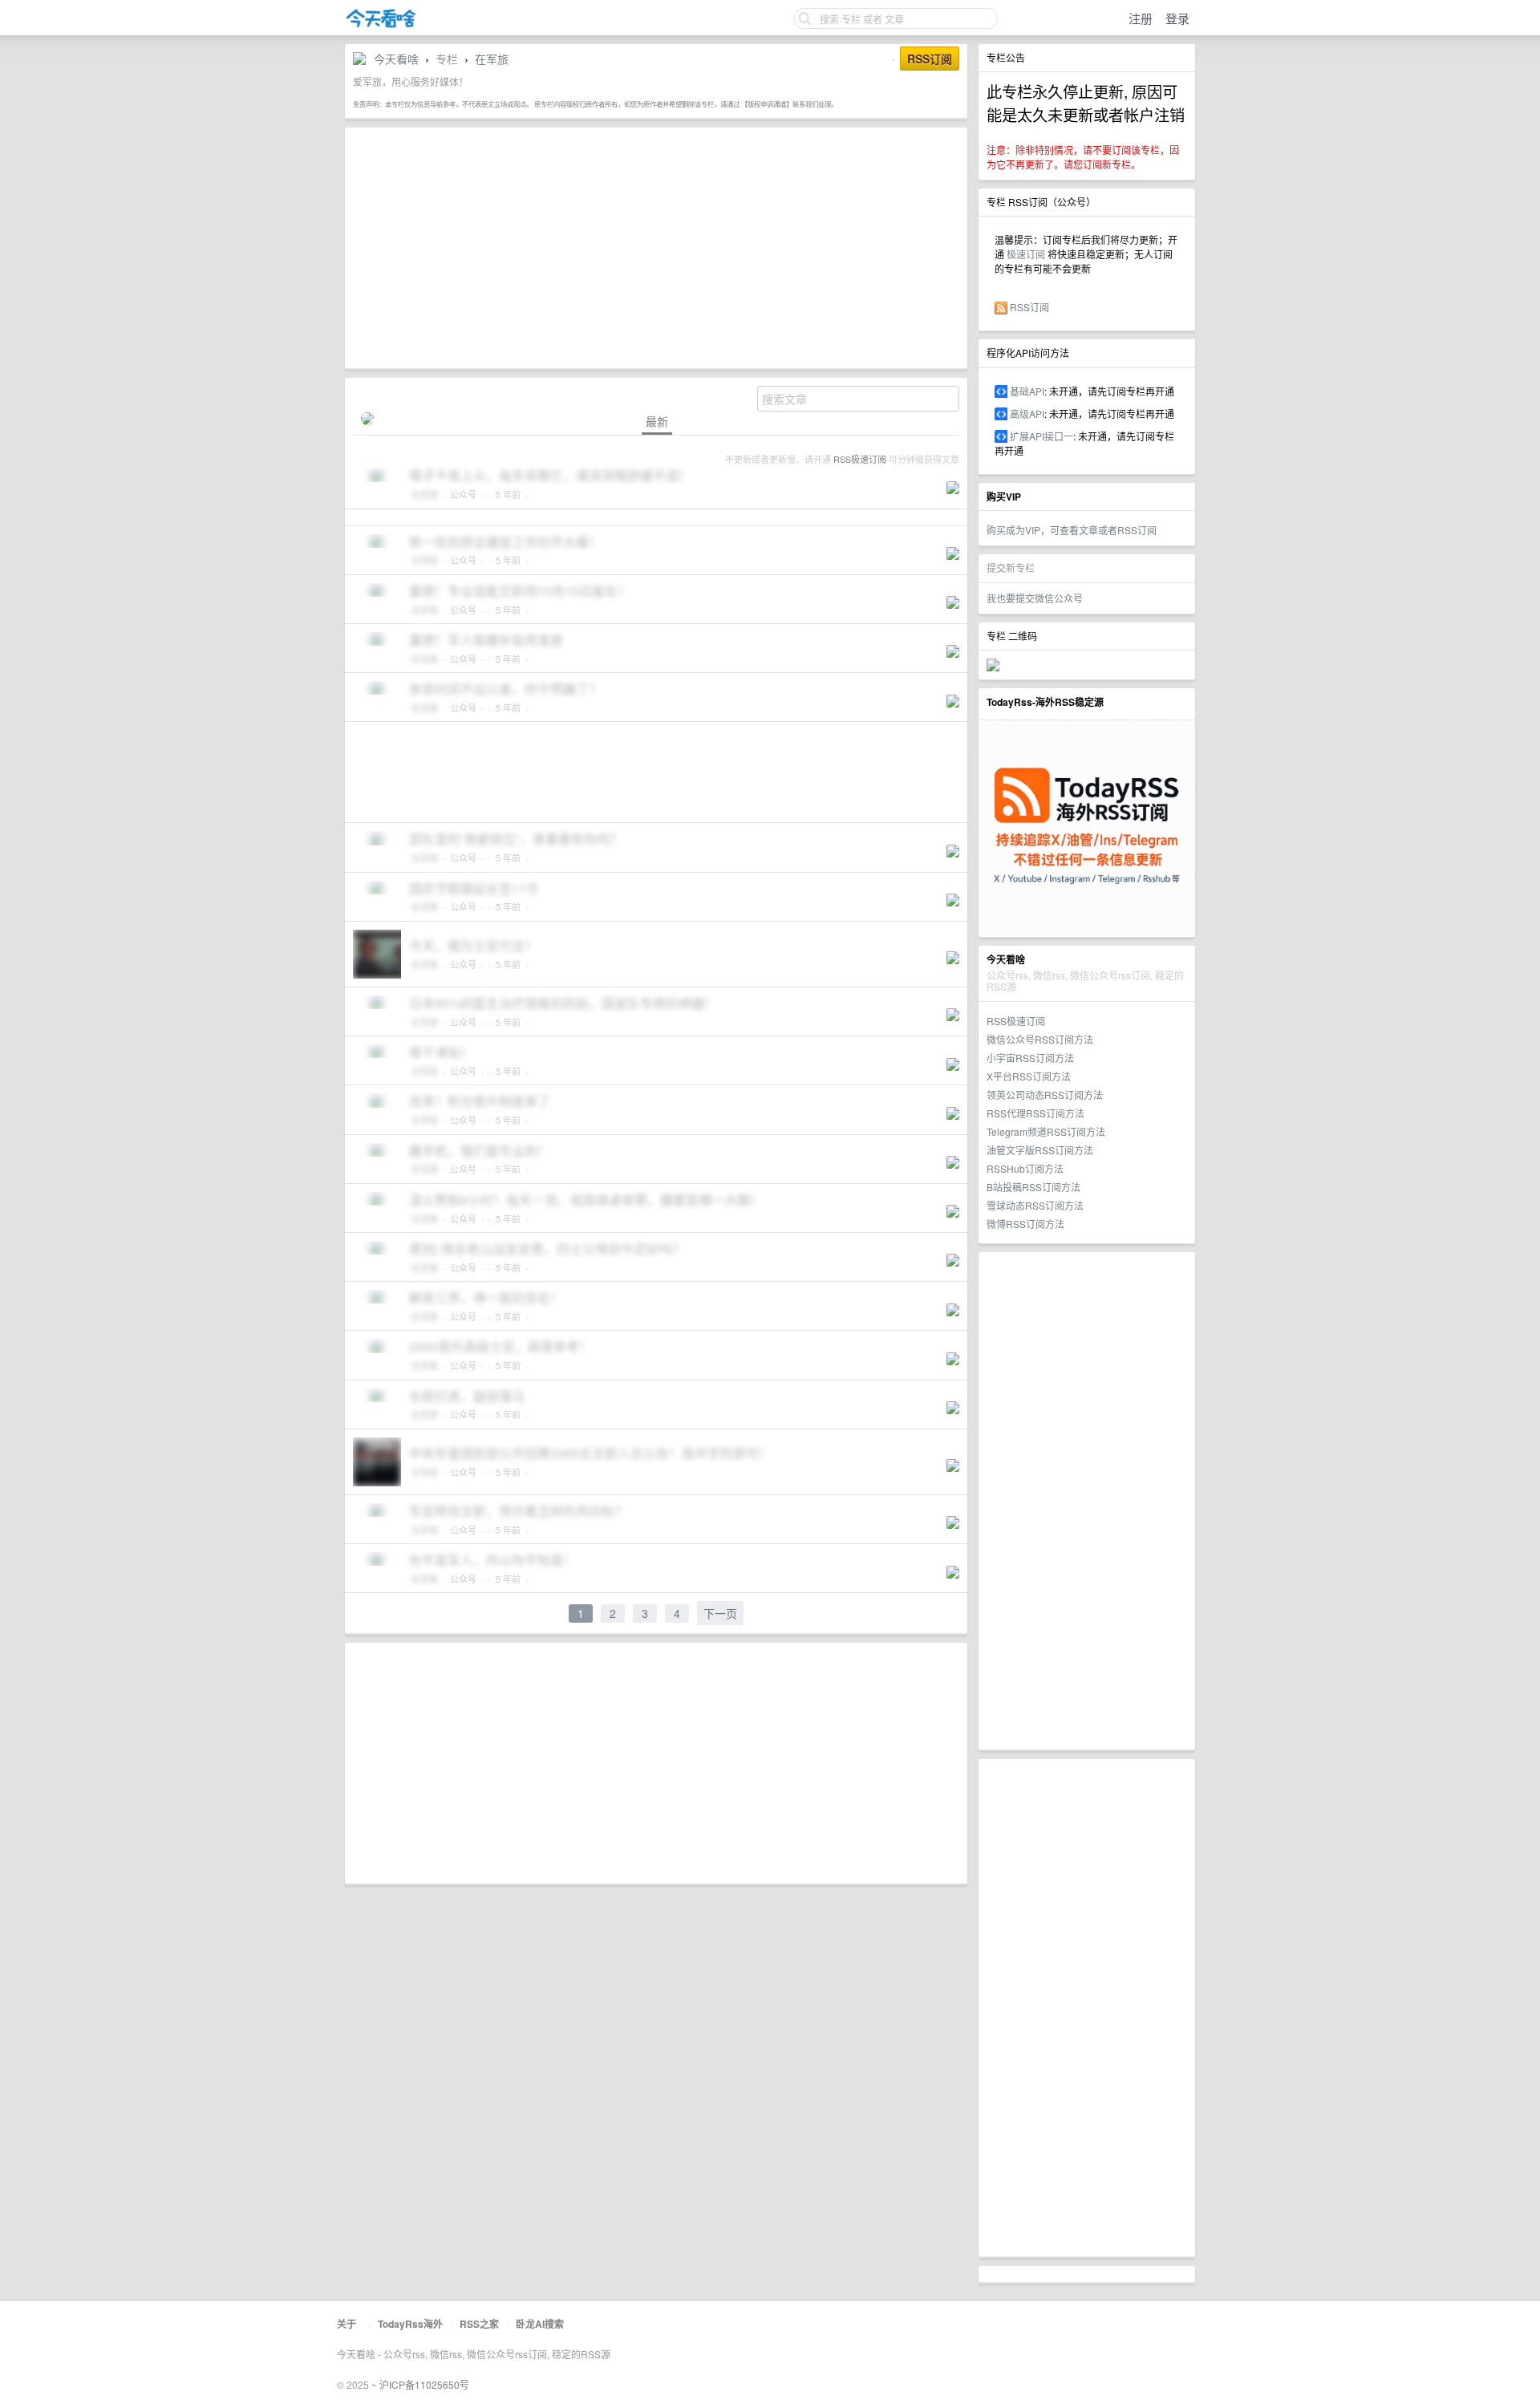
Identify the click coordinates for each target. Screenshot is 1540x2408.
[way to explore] (381, 24)
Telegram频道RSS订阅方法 (1046, 1131)
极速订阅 (1026, 254)
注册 (1141, 18)
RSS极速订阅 (1016, 1021)
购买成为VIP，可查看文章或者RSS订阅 (1072, 530)
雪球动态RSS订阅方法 (1035, 1205)
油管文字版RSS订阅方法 (1040, 1150)
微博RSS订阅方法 (1025, 1224)
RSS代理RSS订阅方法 (1035, 1113)
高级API (1027, 413)
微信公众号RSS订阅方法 (1040, 1039)
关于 (346, 2324)
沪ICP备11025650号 (424, 2384)
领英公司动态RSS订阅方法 (1045, 1095)
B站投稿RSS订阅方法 (1033, 1187)
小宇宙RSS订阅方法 (1030, 1058)
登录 (1177, 18)
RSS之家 (479, 2324)
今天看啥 (396, 59)
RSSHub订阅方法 (1025, 1168)
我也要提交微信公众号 (1035, 598)
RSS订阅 (1029, 307)
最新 (657, 422)
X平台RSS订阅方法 (1029, 1076)
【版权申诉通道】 (767, 103)
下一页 (720, 1613)
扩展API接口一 (1042, 436)
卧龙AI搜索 (540, 2324)
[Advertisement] (1087, 1501)
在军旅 (492, 59)
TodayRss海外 (410, 2324)
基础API (1027, 391)
